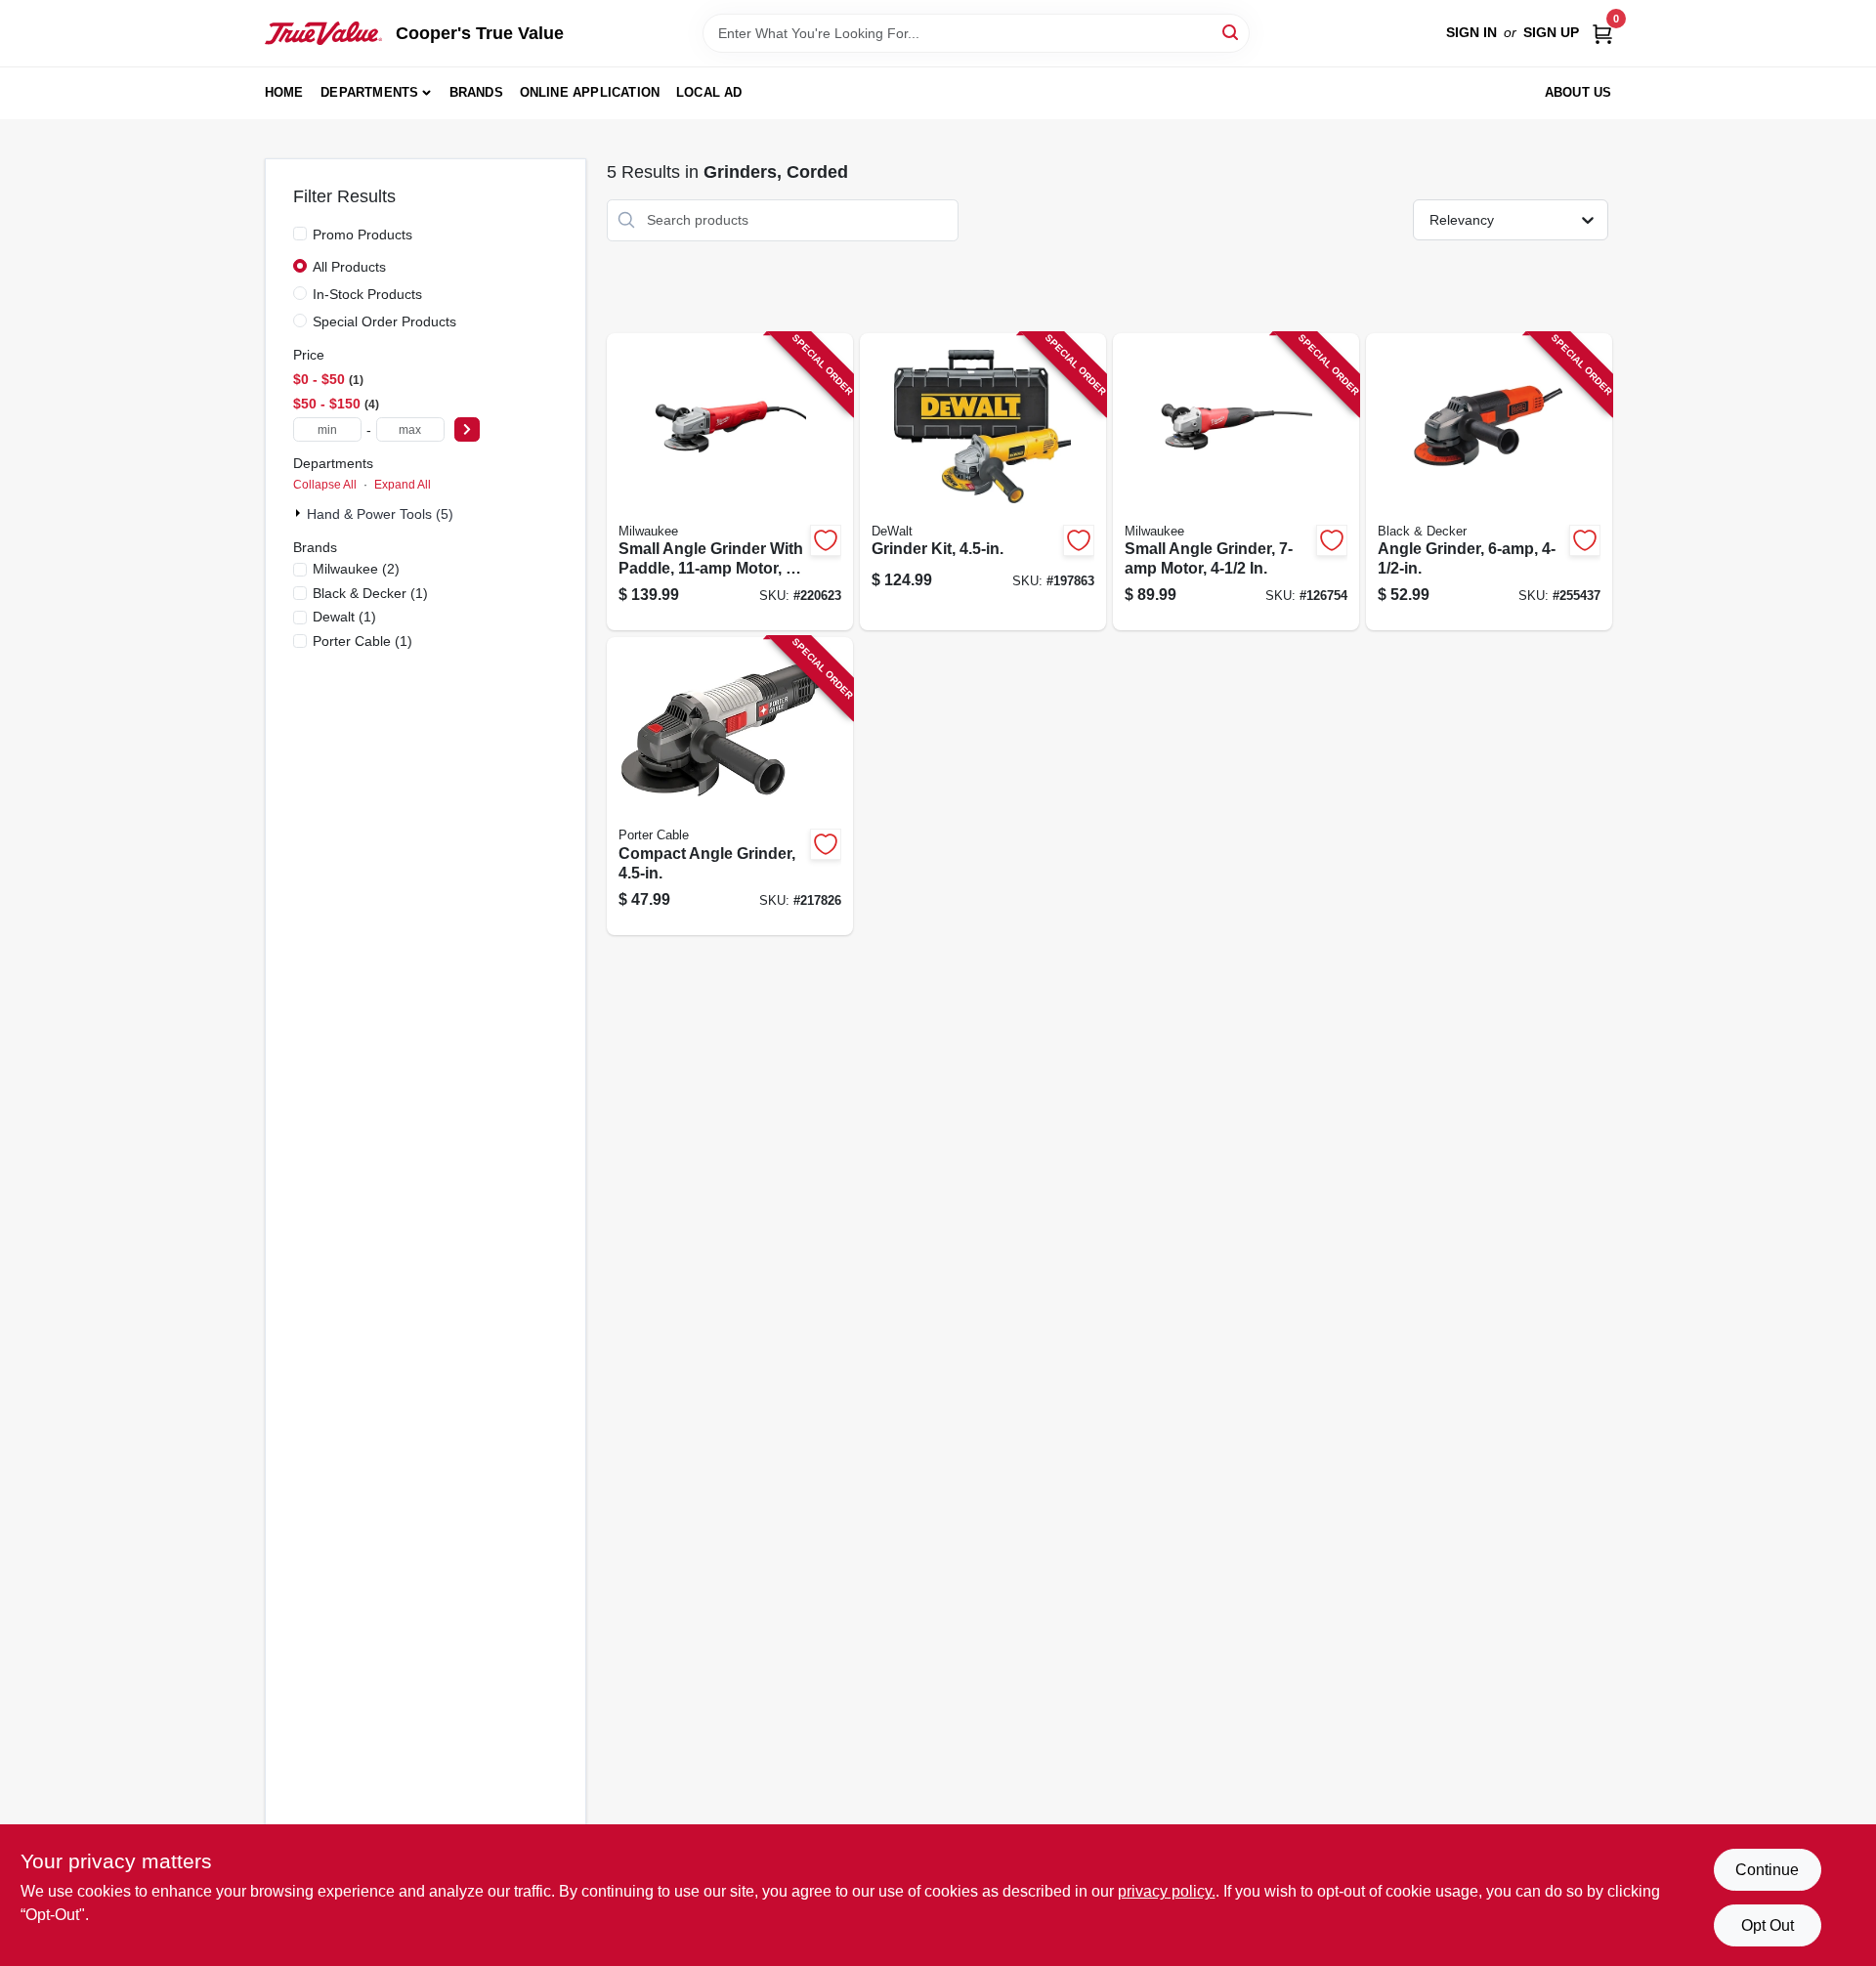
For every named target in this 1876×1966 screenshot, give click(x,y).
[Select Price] (467, 429)
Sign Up (1551, 32)
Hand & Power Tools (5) (380, 514)
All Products (349, 267)
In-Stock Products (367, 294)
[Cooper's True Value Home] (323, 33)
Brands (476, 92)
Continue (1767, 1870)
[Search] (1232, 32)
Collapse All (325, 485)
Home (284, 92)
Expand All (403, 485)
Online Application (590, 92)
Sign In (1471, 32)
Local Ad (709, 92)
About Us (1578, 92)
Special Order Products (384, 321)
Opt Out (1768, 1925)
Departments (369, 92)
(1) (370, 593)
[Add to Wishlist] (826, 540)
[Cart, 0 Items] (1602, 33)
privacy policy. (1167, 1891)
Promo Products (362, 235)
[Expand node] (300, 513)
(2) (356, 569)
